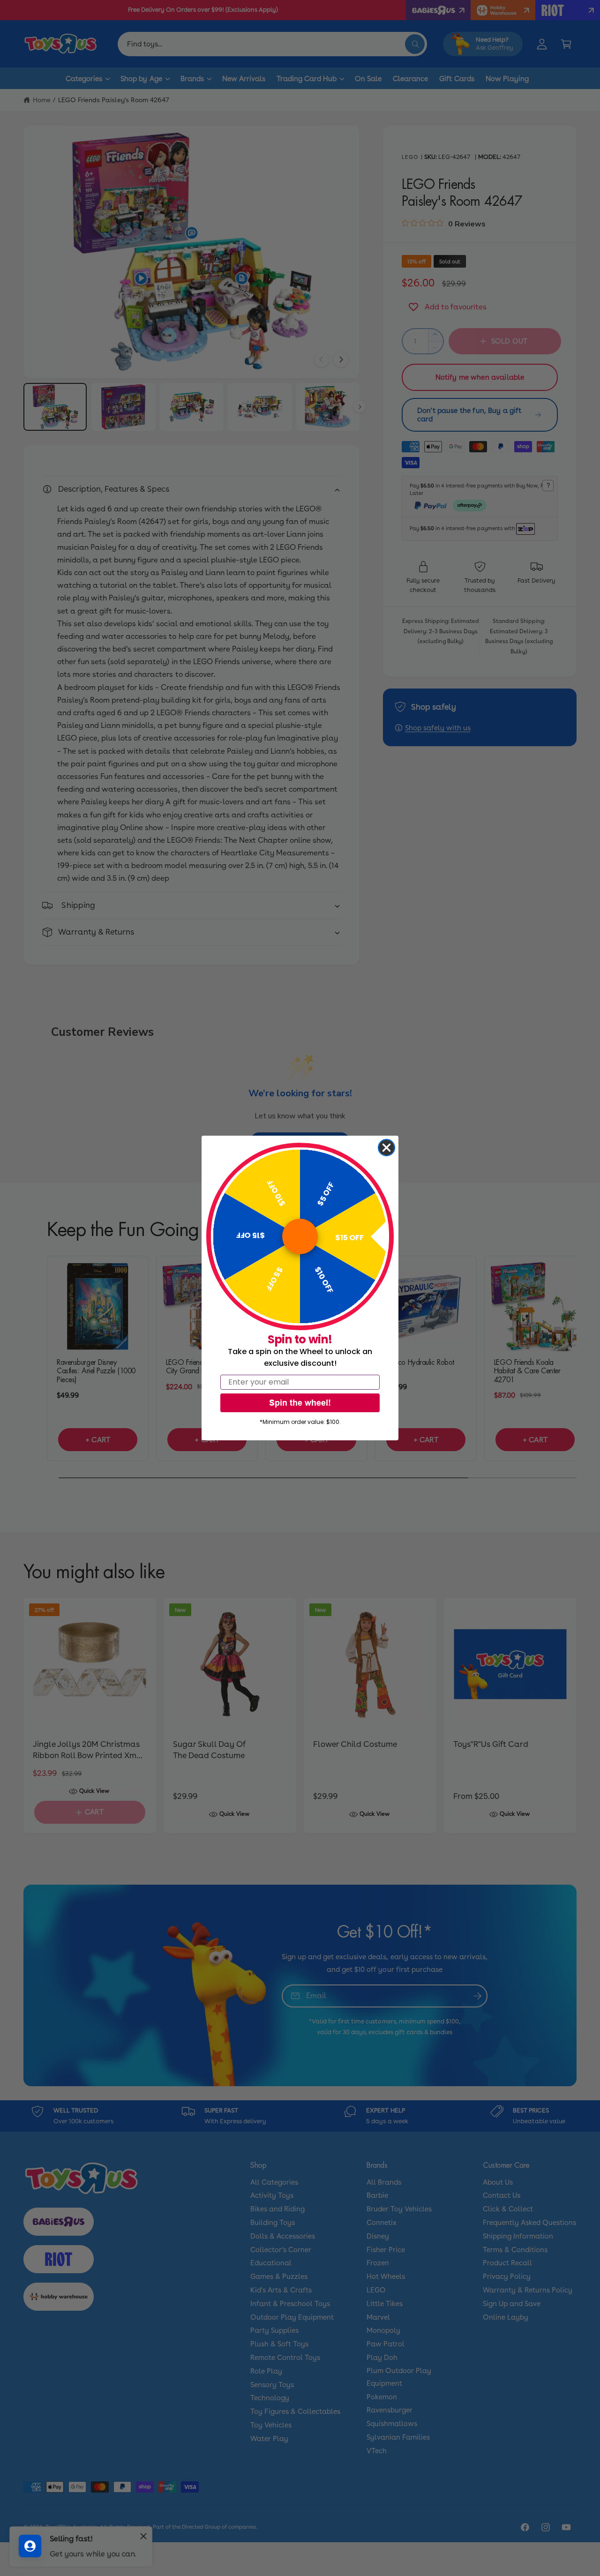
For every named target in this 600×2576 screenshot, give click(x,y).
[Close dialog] (386, 1148)
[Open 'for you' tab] (30, 2546)
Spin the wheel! (300, 1403)
